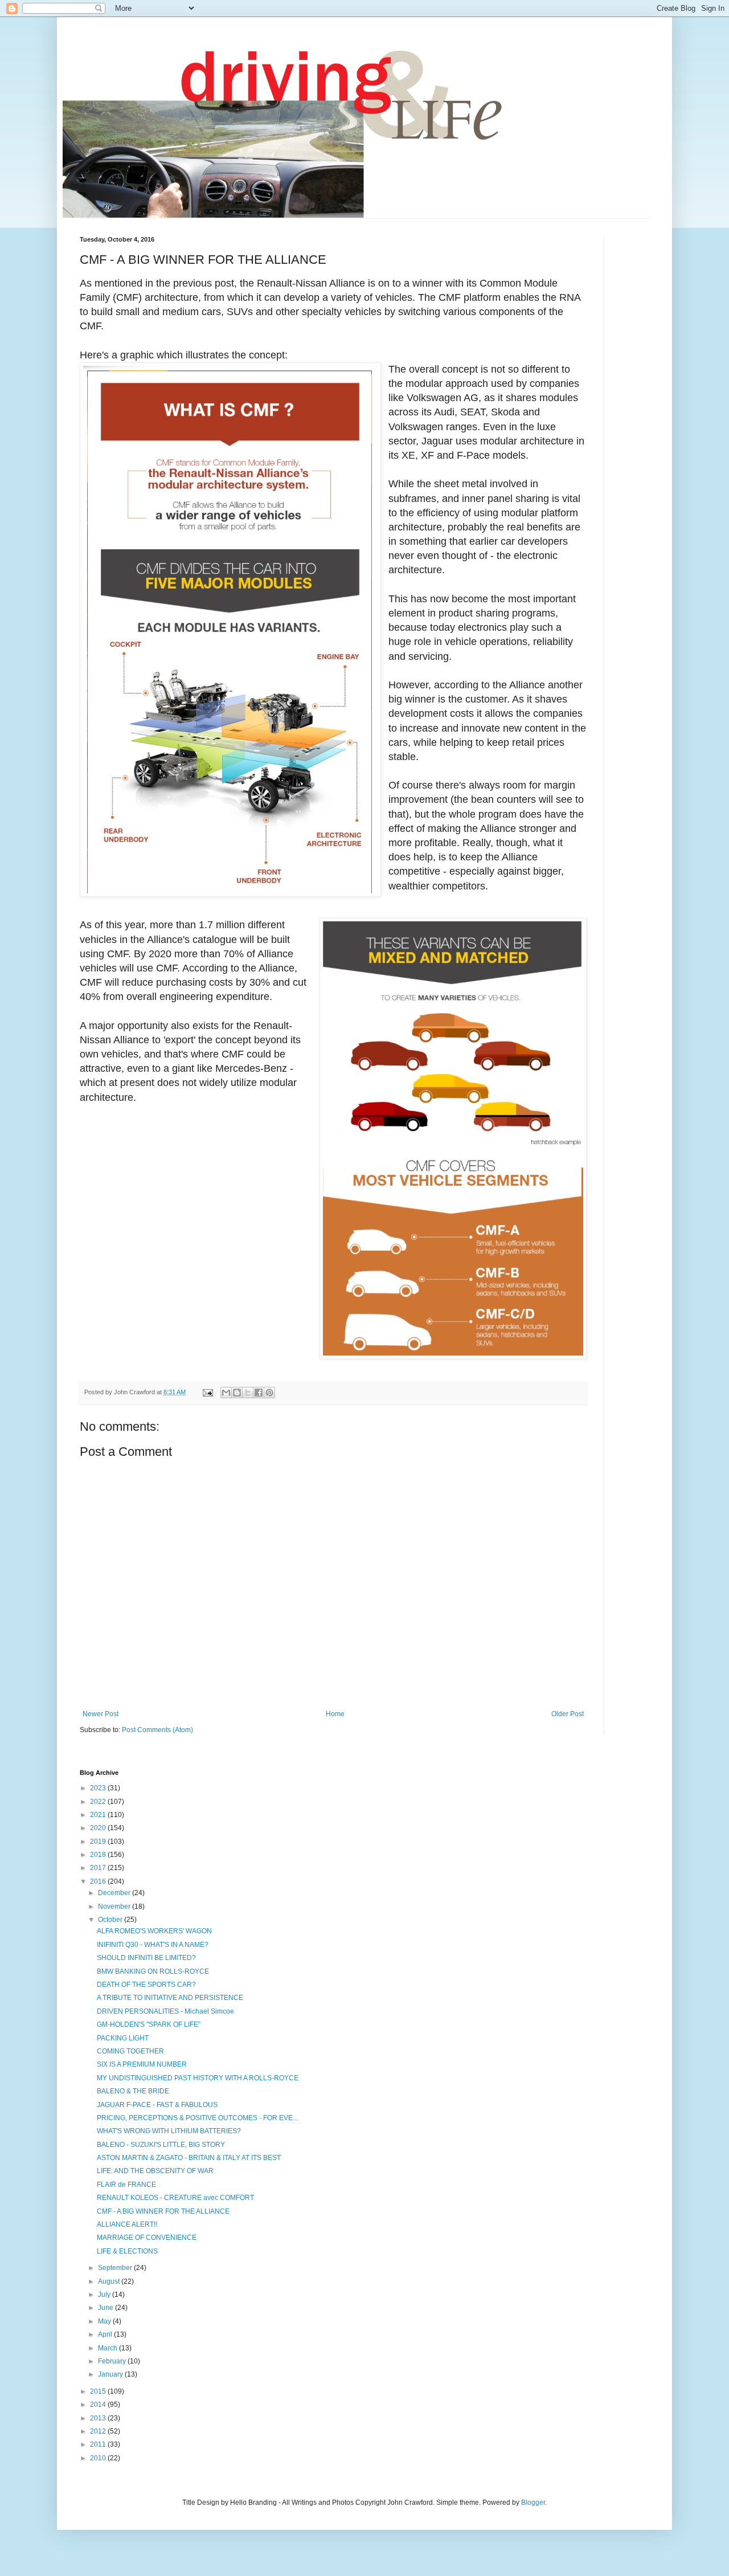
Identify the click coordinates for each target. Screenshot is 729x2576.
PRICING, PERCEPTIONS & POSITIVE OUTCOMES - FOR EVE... (197, 2118)
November (115, 1907)
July (105, 2295)
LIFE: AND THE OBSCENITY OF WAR (155, 2171)
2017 (99, 1868)
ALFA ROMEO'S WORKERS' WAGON (154, 1931)
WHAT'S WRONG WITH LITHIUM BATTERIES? (169, 2131)
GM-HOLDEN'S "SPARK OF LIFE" (149, 2024)
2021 (99, 1815)
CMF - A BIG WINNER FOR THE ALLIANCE (163, 2211)
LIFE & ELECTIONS (127, 2251)
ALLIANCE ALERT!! (127, 2224)
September (116, 2268)
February (113, 2361)
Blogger (533, 2502)
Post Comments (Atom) (157, 1730)
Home (335, 1714)
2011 (99, 2444)
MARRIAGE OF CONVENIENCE (147, 2238)
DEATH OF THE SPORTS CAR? (146, 1985)
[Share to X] (248, 1393)
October (111, 1920)
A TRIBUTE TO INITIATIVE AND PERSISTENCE (170, 1998)
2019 (99, 1842)
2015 (99, 2391)
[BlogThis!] (237, 1393)
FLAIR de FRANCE (126, 2185)
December (115, 1893)
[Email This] (226, 1393)
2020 (99, 1828)
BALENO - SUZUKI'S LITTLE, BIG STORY (161, 2145)
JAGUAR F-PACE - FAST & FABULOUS (157, 2105)
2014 (99, 2404)
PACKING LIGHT (123, 2038)
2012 (99, 2431)
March (108, 2348)
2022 (99, 1802)
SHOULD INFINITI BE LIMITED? (146, 1958)
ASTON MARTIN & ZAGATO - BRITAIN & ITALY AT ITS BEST (189, 2158)
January (111, 2374)
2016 (99, 1881)
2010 (99, 2458)
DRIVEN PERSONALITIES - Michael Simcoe (165, 2011)
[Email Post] (207, 1392)
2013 (99, 2418)
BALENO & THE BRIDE (133, 2091)
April (106, 2334)
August (110, 2281)
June (107, 2308)
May (105, 2321)
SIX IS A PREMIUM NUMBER (142, 2064)
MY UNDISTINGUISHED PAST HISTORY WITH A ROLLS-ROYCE (198, 2078)
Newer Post (101, 1714)
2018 (99, 1855)
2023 (99, 1788)
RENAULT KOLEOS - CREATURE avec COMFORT (175, 2198)
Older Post (568, 1714)
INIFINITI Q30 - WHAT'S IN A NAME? (153, 1945)
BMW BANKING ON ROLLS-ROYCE (153, 1971)
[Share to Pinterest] (269, 1393)
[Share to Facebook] (259, 1393)
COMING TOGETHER (130, 2051)
